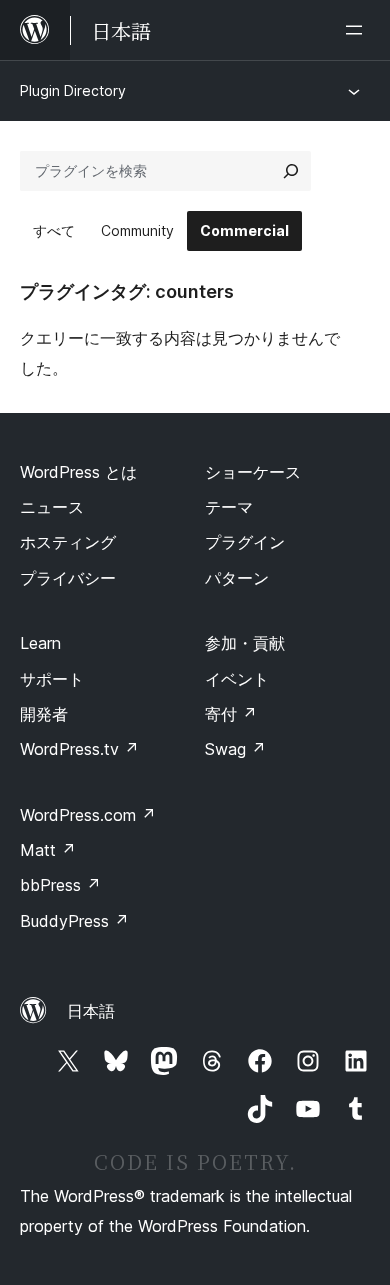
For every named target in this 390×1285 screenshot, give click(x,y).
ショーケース (253, 472)
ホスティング (68, 542)
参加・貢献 (245, 643)
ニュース (52, 507)
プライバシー (68, 578)
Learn (40, 643)
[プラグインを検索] (291, 171)
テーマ (229, 507)
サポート (52, 679)
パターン (237, 578)
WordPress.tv (79, 749)
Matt (48, 850)
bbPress (60, 885)
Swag (235, 749)
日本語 (91, 1011)
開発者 (44, 714)
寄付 (231, 714)
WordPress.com (88, 815)
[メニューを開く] (358, 30)
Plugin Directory (73, 90)
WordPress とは (78, 472)
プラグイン (245, 542)
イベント (237, 679)
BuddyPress (74, 921)
